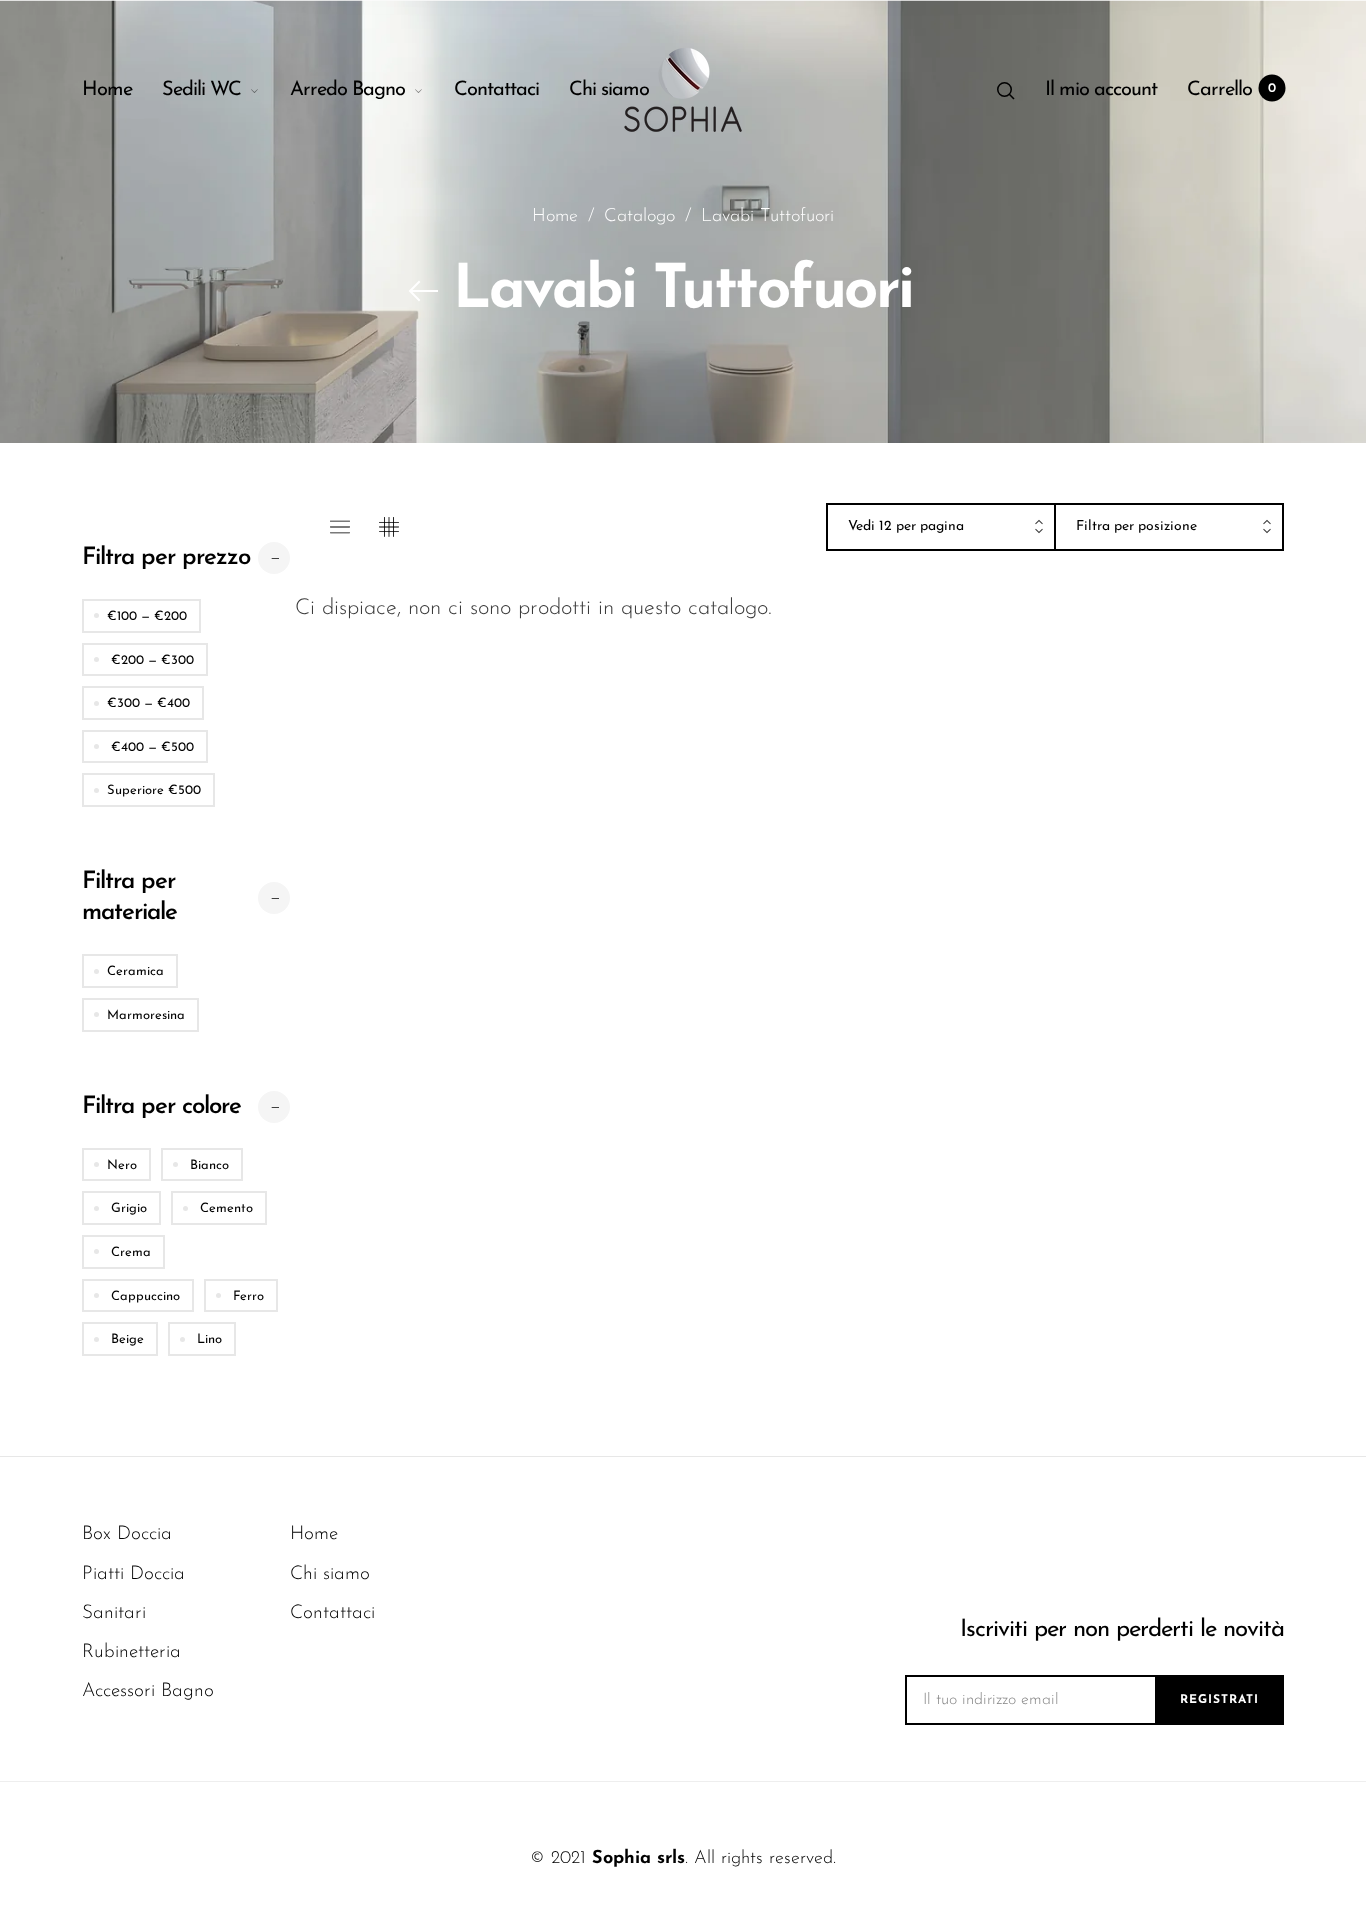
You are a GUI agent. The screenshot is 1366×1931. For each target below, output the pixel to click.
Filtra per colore (161, 1107)
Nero (122, 1165)
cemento (224, 1208)
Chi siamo (609, 90)
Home (107, 90)
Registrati (1219, 1700)
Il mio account (1101, 90)
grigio (127, 1208)
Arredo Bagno (347, 90)
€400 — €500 (150, 747)
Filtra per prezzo (166, 558)
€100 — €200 (147, 616)
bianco (207, 1165)
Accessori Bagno (148, 1691)
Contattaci (496, 90)
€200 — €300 (150, 660)
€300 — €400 (148, 703)
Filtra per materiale (129, 897)
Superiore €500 (154, 790)
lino (207, 1339)
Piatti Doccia (133, 1574)
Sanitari (114, 1613)
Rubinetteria (131, 1652)
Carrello (1231, 90)
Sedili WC (201, 90)
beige (125, 1339)
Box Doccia (127, 1534)
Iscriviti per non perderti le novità (1122, 1630)
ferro (246, 1296)
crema (129, 1252)
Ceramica (135, 971)
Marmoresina (146, 1015)
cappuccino (143, 1296)
